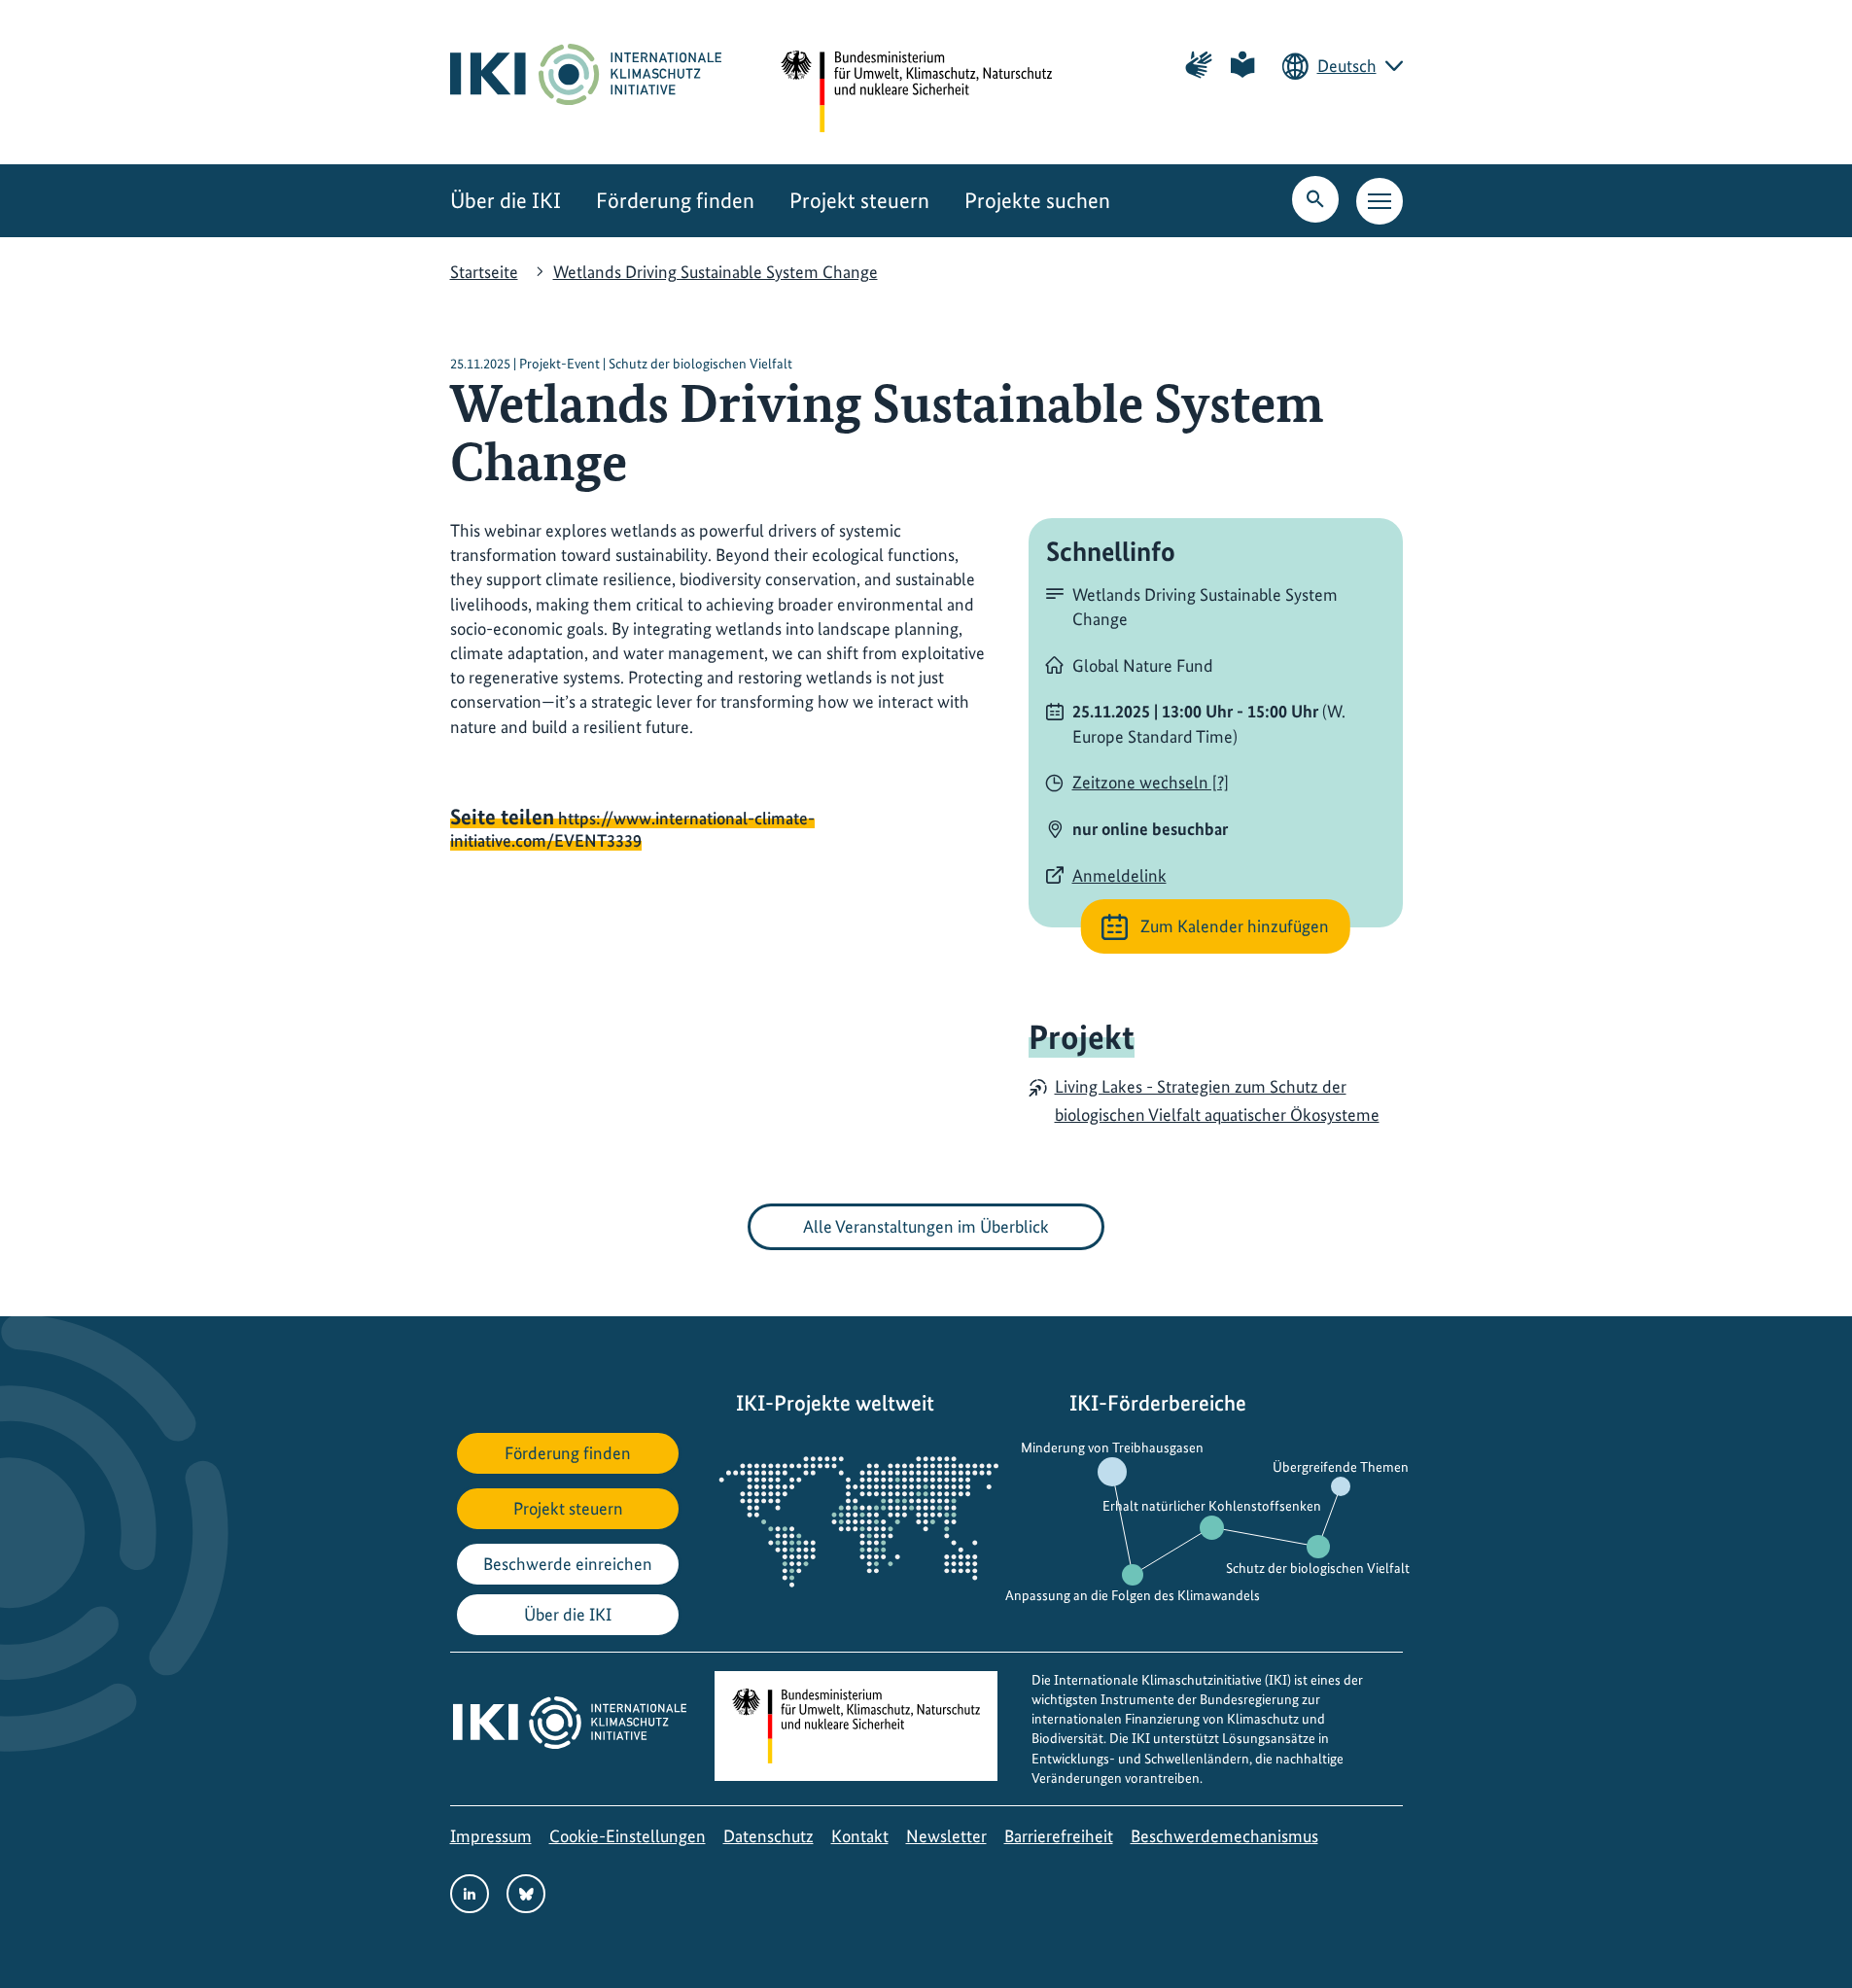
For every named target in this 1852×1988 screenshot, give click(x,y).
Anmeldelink (1119, 875)
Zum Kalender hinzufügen (1235, 926)
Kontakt (860, 1836)
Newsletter (946, 1836)
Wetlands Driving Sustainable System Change (716, 272)
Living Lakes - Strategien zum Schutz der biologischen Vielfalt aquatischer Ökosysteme (1217, 1100)
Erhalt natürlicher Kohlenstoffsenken (1212, 1505)
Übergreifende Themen (1341, 1466)
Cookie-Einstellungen (628, 1836)
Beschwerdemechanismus (1224, 1836)
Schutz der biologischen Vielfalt (1318, 1568)
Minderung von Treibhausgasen (1112, 1447)
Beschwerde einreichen (568, 1564)
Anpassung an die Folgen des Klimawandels (1133, 1595)
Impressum (491, 1836)
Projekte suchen (1037, 201)
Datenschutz (769, 1836)
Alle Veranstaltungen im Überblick (926, 1226)
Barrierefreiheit (1059, 1836)
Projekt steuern (859, 201)
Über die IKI (506, 201)
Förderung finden (675, 201)
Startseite (484, 272)
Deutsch (1347, 66)
